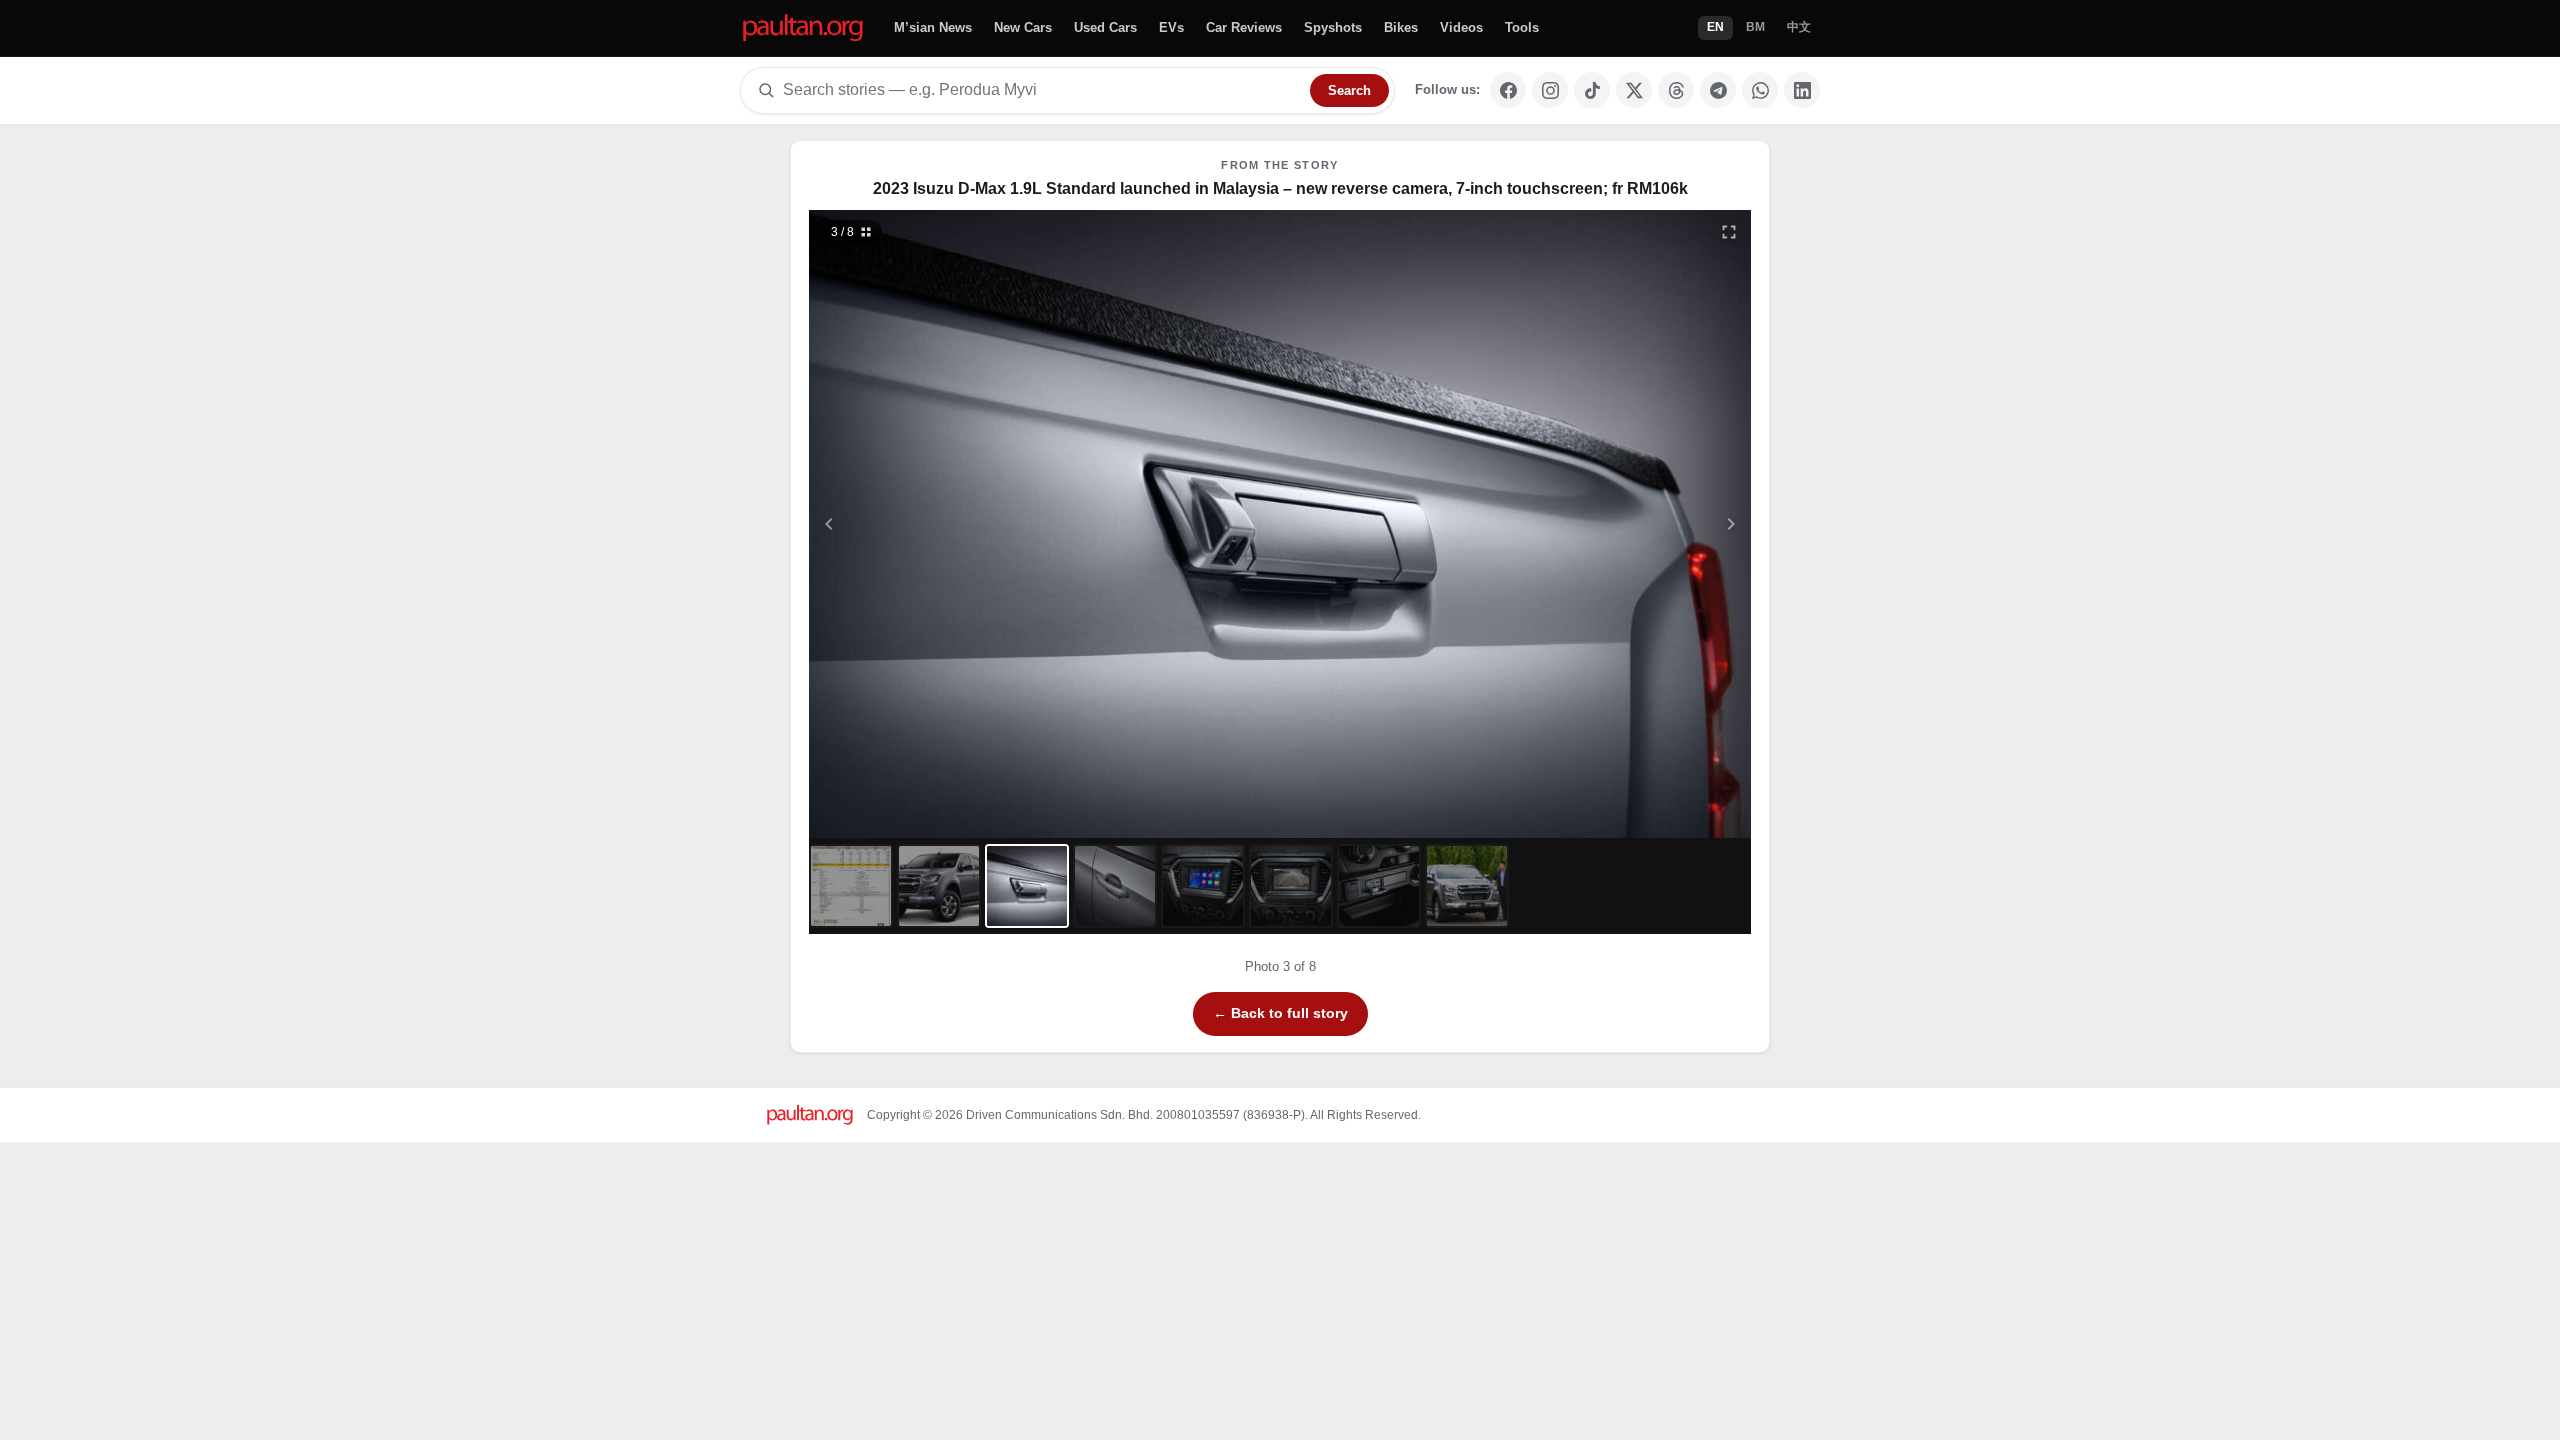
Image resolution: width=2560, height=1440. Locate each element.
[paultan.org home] (803, 28)
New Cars (1023, 27)
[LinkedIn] (1802, 90)
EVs (1171, 27)
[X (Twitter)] (1634, 90)
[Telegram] (1718, 90)
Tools (1522, 27)
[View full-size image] (1729, 232)
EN (1715, 27)
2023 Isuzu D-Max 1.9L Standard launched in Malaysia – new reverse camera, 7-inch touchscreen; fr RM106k (1280, 188)
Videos (1461, 27)
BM (1755, 27)
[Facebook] (1508, 90)
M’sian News (933, 27)
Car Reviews (1244, 27)
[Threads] (1676, 90)
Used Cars (1105, 27)
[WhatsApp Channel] (1760, 90)
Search (1349, 90)
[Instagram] (1550, 90)
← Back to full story (1280, 1013)
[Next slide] (1634, 524)
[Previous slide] (927, 524)
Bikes (1401, 27)
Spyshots (1333, 27)
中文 (1799, 27)
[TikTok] (1592, 90)
